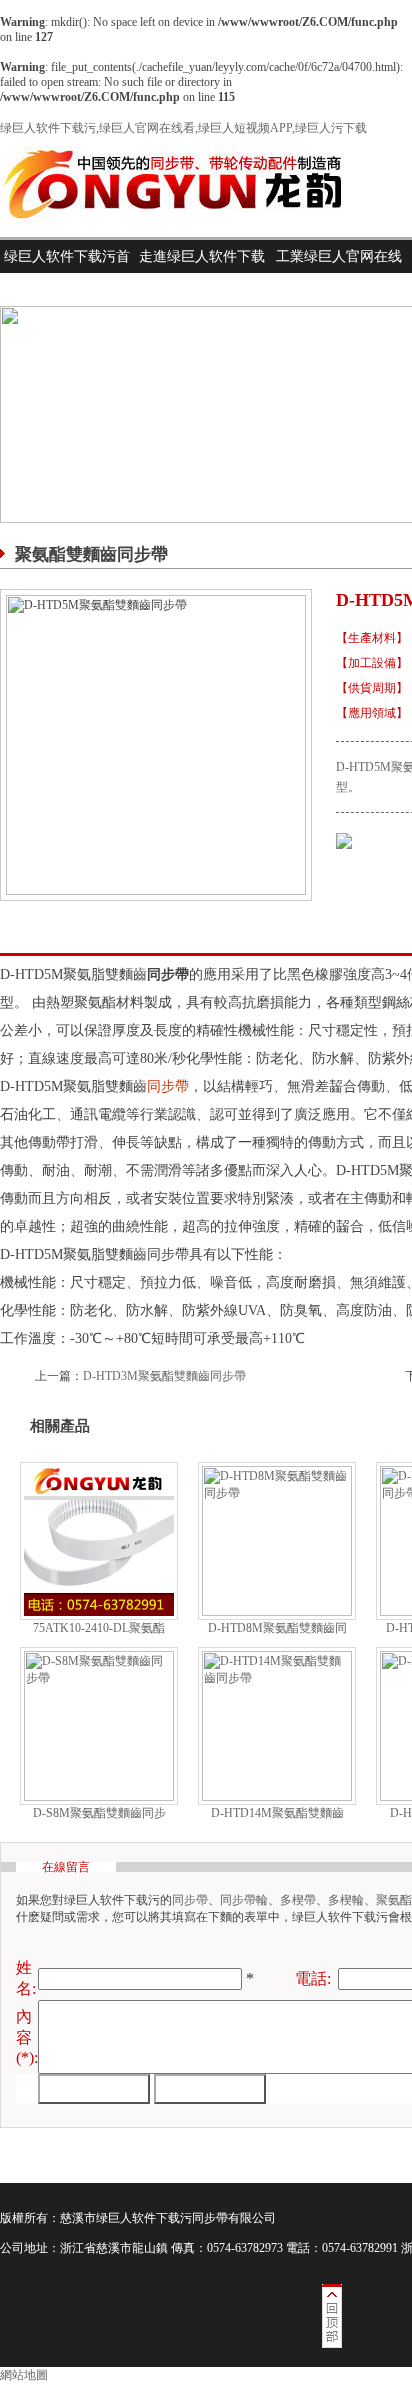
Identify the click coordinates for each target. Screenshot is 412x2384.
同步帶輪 (244, 1900)
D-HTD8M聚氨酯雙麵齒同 (277, 1628)
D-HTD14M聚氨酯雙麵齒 (277, 1813)
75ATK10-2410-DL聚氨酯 (99, 1628)
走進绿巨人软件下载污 (202, 273)
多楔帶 (298, 1900)
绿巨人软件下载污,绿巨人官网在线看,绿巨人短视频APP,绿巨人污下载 (183, 128)
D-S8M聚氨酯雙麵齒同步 (99, 1813)
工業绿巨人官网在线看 (339, 273)
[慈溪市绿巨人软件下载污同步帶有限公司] (189, 233)
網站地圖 (24, 2375)
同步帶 (168, 1086)
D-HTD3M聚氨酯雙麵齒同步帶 (164, 1376)
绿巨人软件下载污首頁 (67, 273)
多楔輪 (346, 1900)
